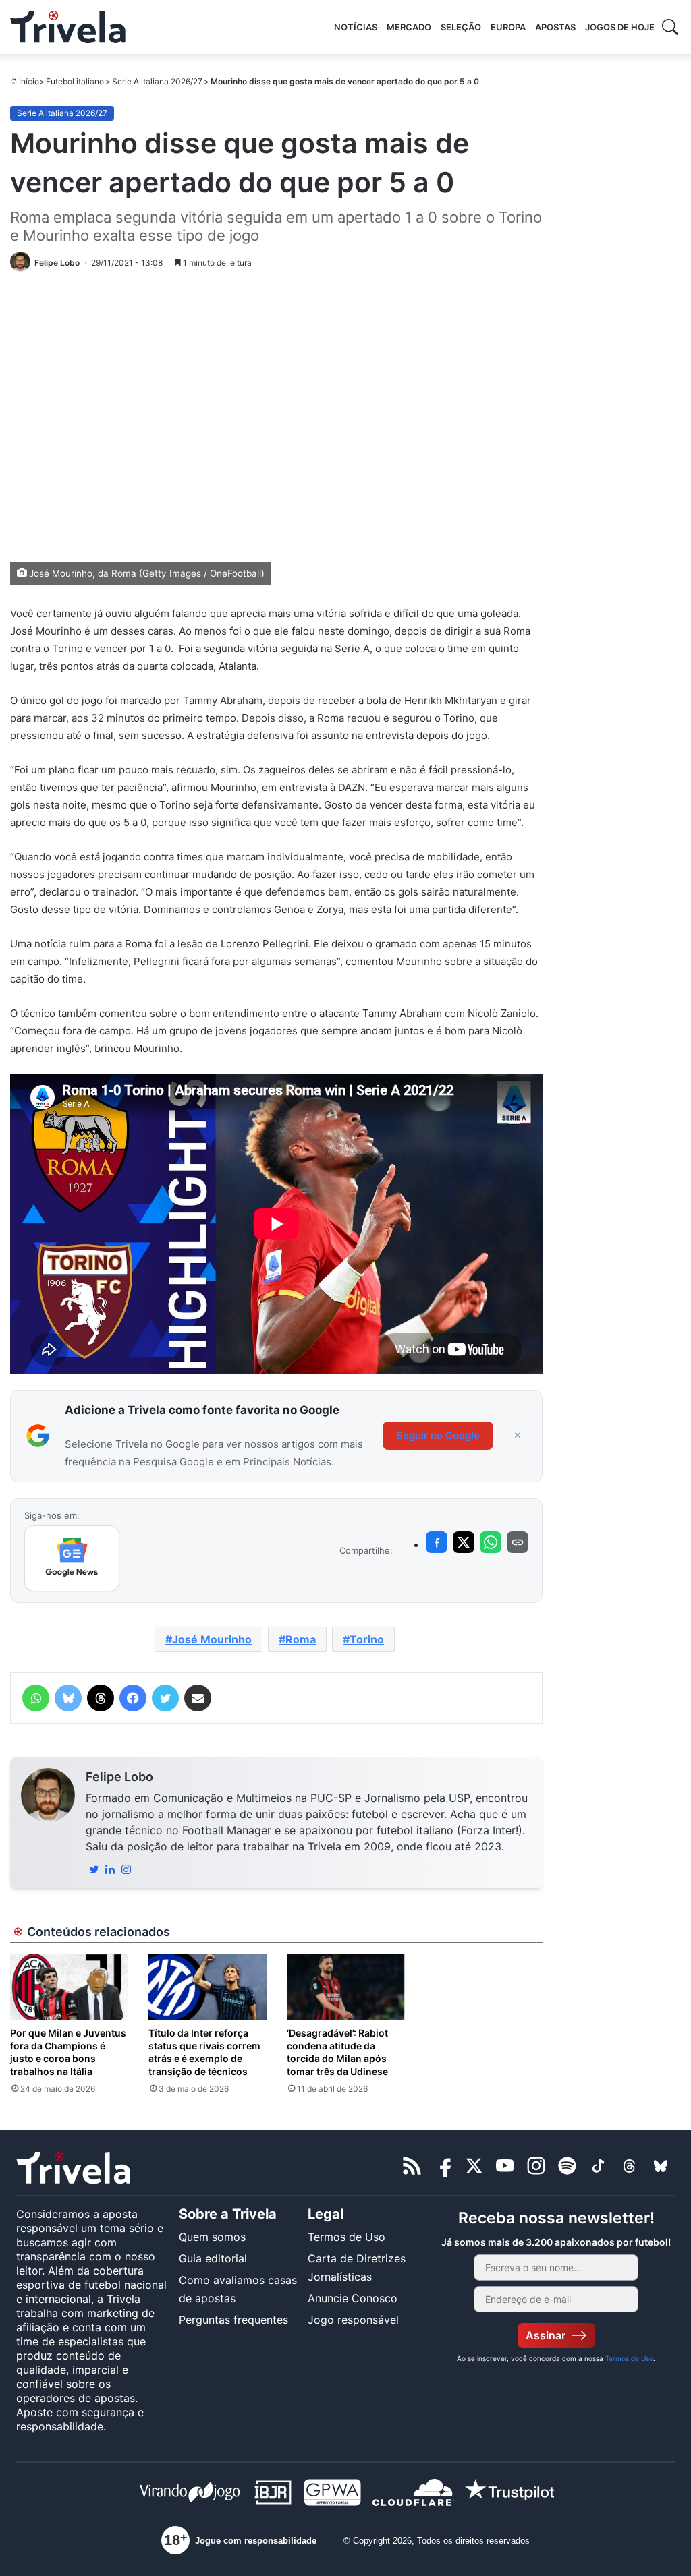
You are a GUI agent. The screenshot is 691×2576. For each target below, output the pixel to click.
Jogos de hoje (620, 27)
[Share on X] (464, 1542)
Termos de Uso (347, 2237)
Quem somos (212, 2237)
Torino (367, 1639)
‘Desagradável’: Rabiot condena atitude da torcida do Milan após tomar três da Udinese (337, 2052)
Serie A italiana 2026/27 (157, 81)
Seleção (461, 27)
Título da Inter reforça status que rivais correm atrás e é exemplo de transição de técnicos (204, 2052)
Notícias (356, 27)
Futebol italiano (75, 81)
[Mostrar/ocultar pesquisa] (670, 27)
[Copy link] (518, 1542)
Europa (508, 27)
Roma (301, 1639)
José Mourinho (212, 1639)
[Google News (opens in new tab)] (72, 1558)
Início (29, 81)
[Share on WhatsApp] (491, 1542)
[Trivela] (68, 27)
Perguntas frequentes (233, 2320)
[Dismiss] (518, 1436)
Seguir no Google (438, 1435)
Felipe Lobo (119, 1777)
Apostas (555, 27)
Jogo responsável (353, 2320)
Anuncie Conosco (353, 2298)
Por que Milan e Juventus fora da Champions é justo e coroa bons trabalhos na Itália (68, 2052)
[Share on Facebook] (437, 1542)
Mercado (409, 27)
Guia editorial (213, 2258)
